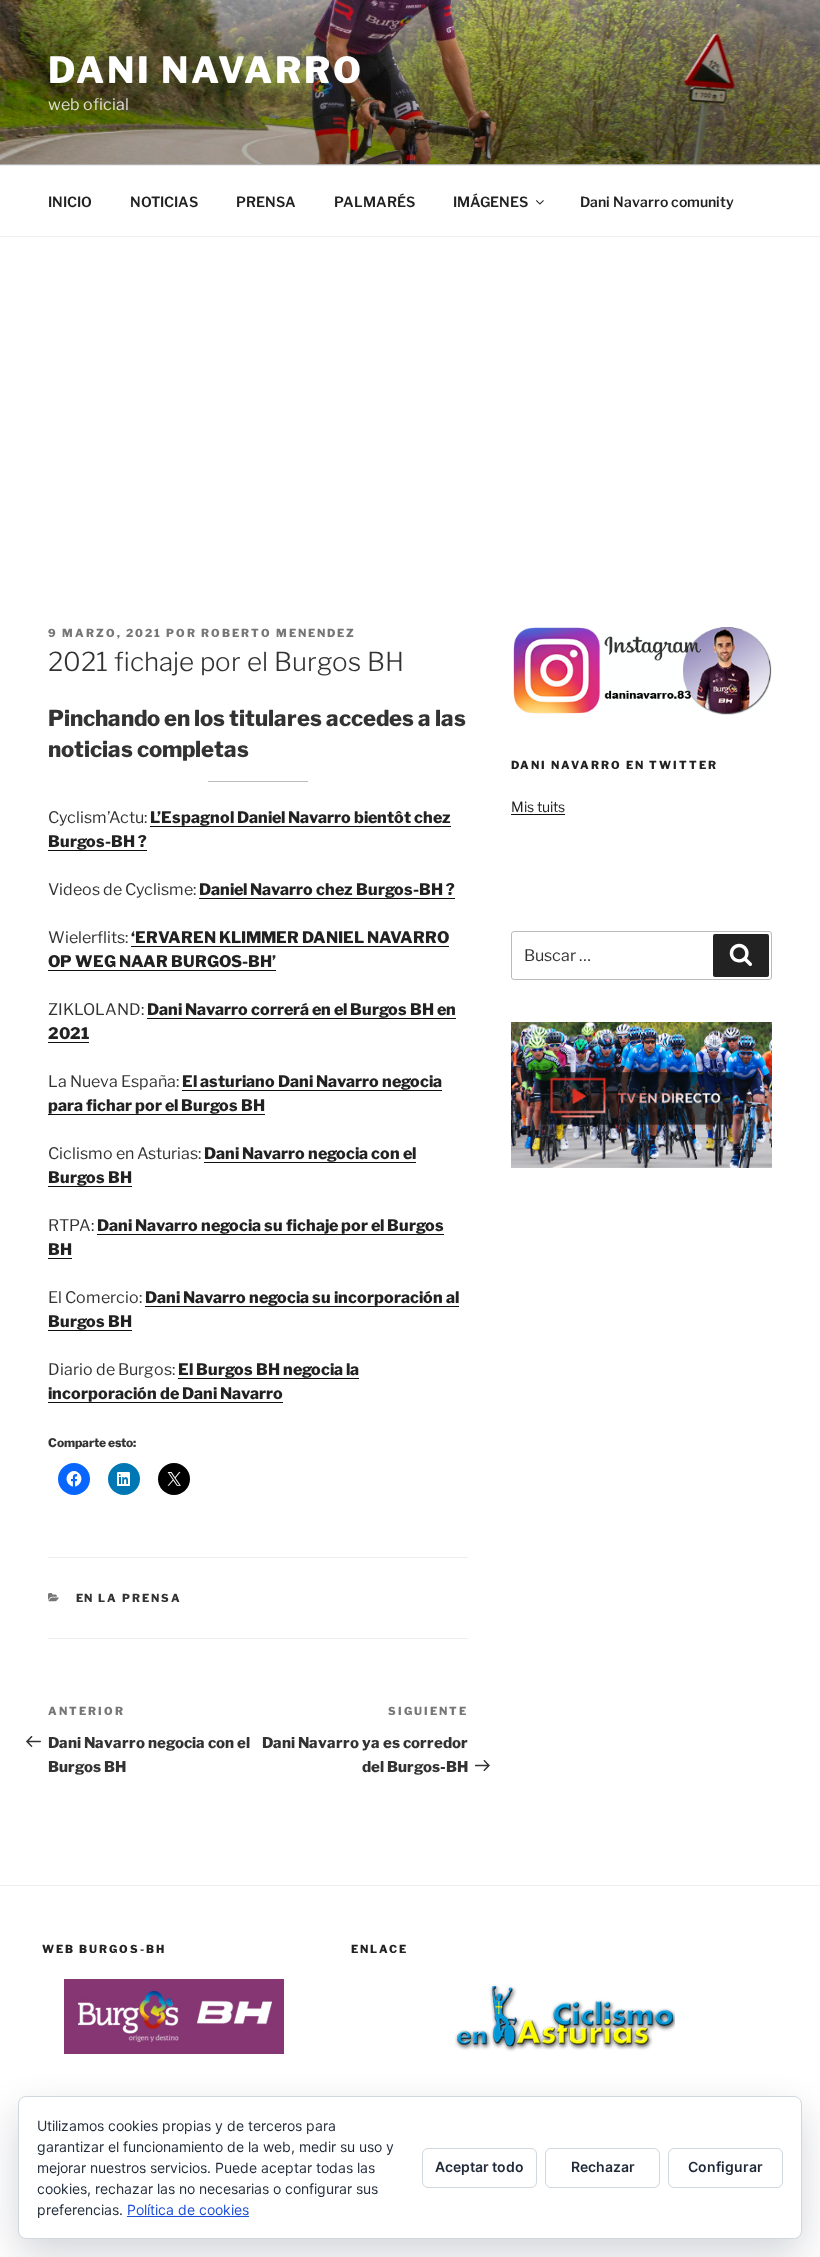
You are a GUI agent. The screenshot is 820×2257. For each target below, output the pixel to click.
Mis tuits (538, 806)
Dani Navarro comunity (657, 201)
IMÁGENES (490, 201)
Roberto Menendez (278, 633)
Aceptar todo (479, 2166)
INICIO (70, 201)
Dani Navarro (206, 70)
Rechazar (603, 2166)
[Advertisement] (410, 387)
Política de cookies (188, 2209)
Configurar (725, 2166)
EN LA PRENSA (129, 1598)
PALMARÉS (374, 201)
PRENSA (266, 201)
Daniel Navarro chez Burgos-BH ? (327, 889)
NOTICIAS (164, 201)
